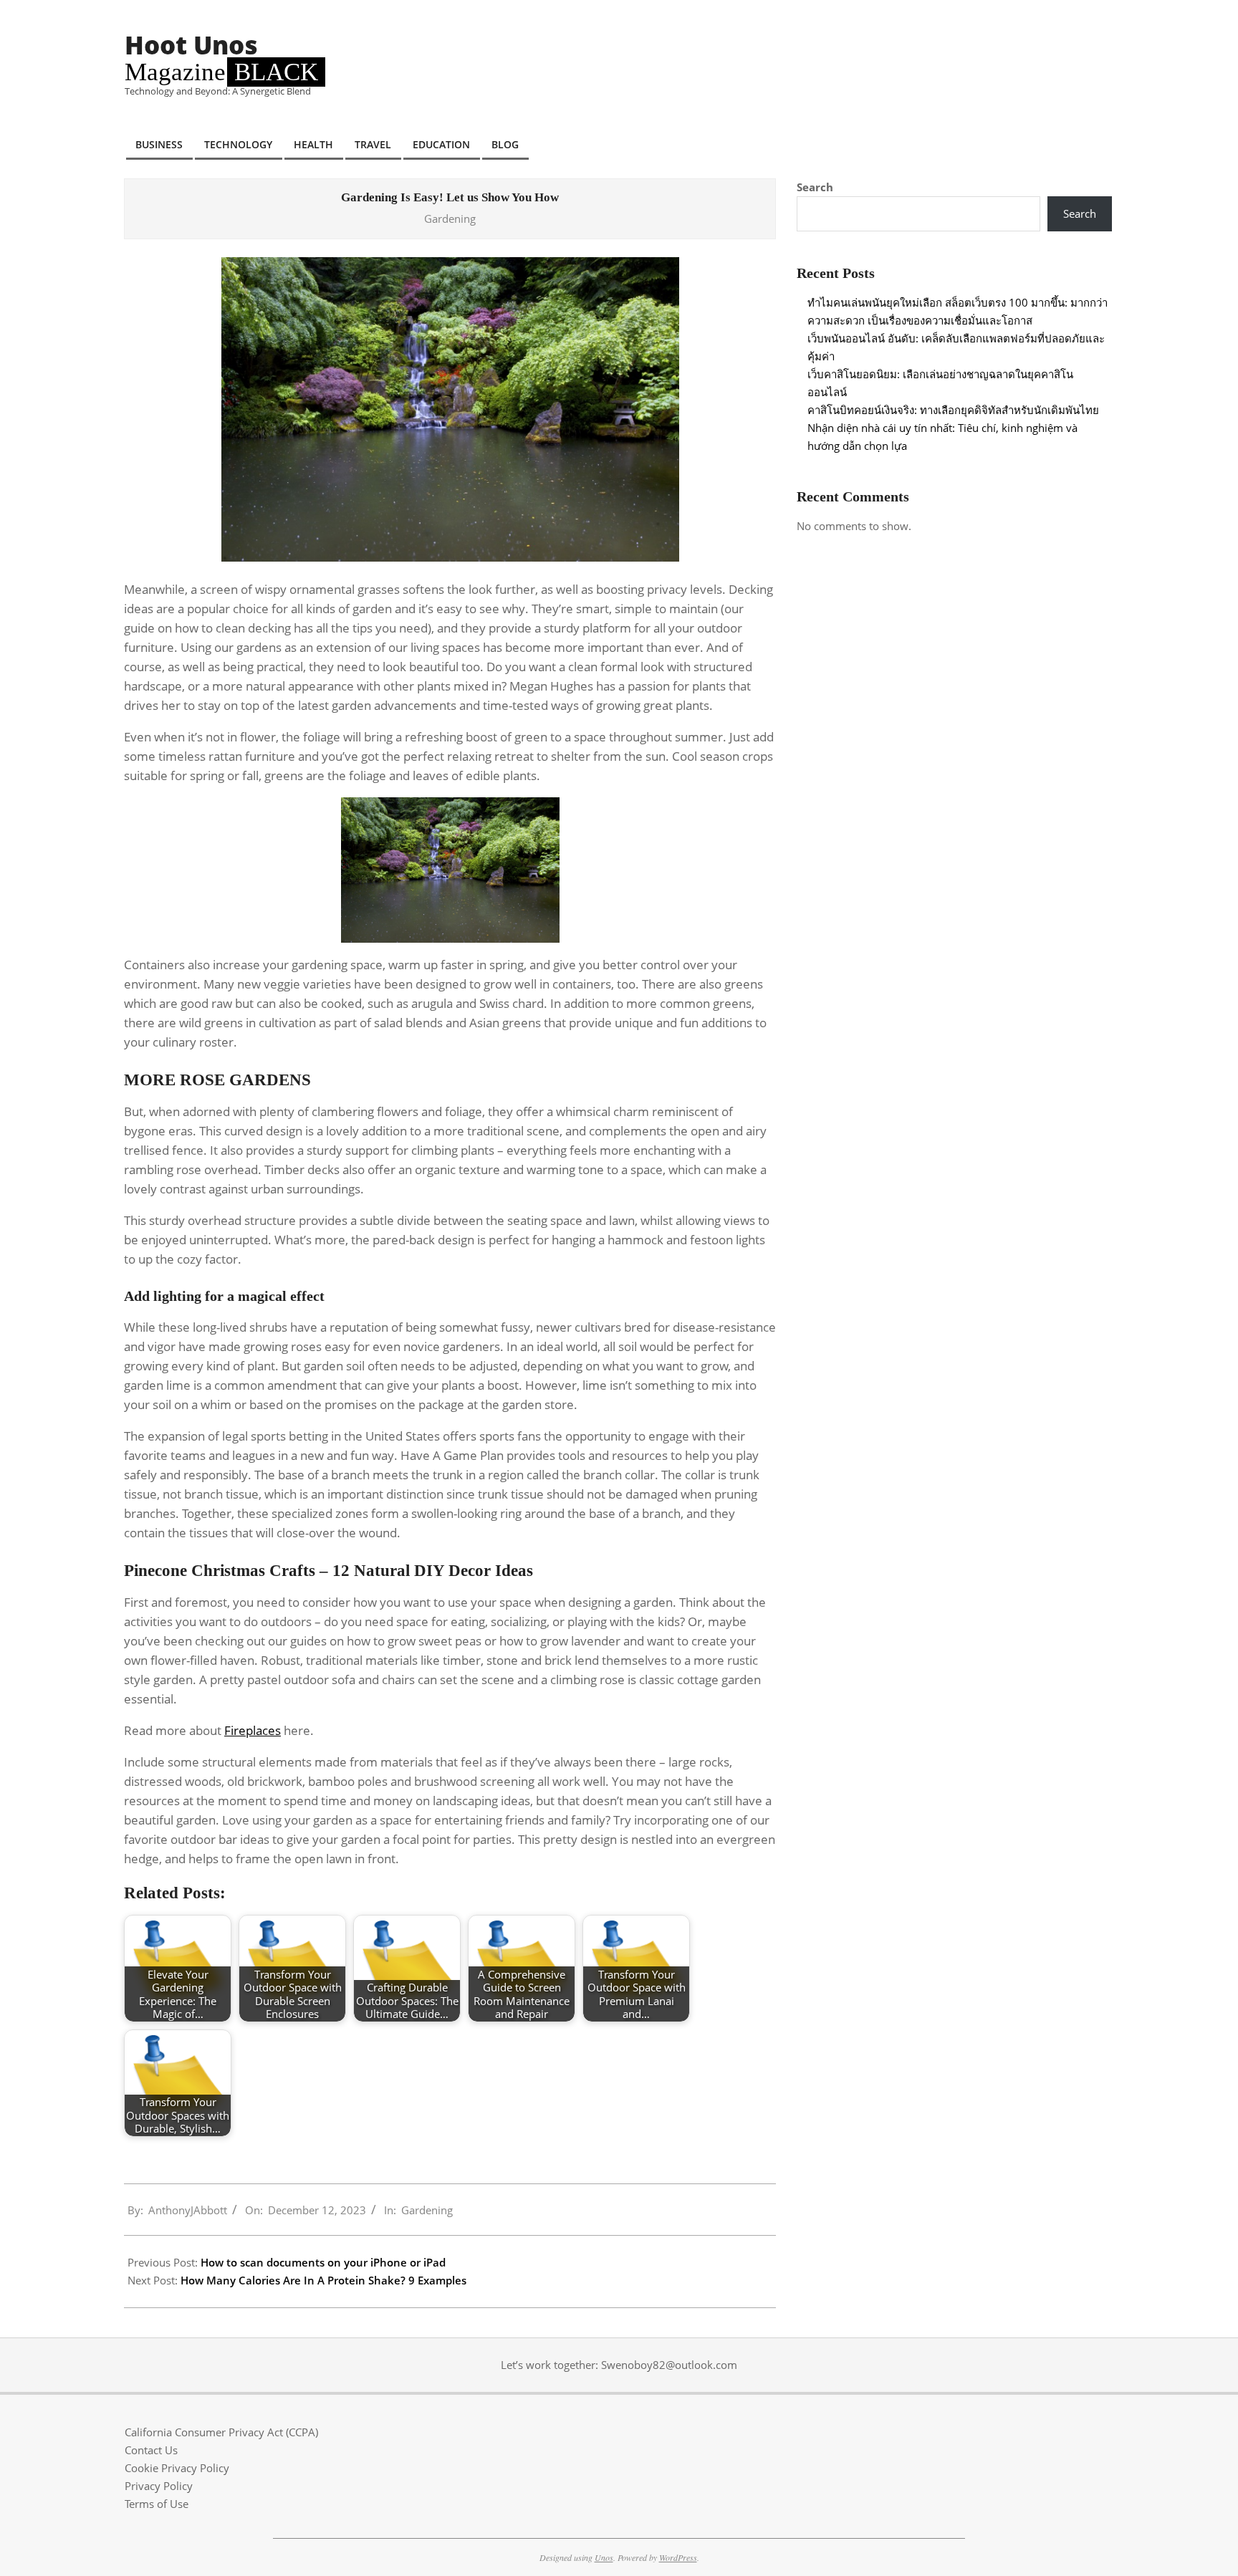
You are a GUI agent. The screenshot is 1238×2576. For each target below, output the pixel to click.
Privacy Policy (159, 2486)
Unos (604, 2557)
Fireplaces (253, 1730)
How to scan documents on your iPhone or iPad (323, 2262)
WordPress (678, 2557)
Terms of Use (157, 2504)
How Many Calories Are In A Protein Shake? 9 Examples (323, 2280)
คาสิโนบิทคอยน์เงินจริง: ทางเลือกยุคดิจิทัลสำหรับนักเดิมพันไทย (953, 410)
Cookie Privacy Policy (177, 2468)
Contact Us (151, 2450)
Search (815, 187)
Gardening (450, 218)
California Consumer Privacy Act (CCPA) (221, 2432)
